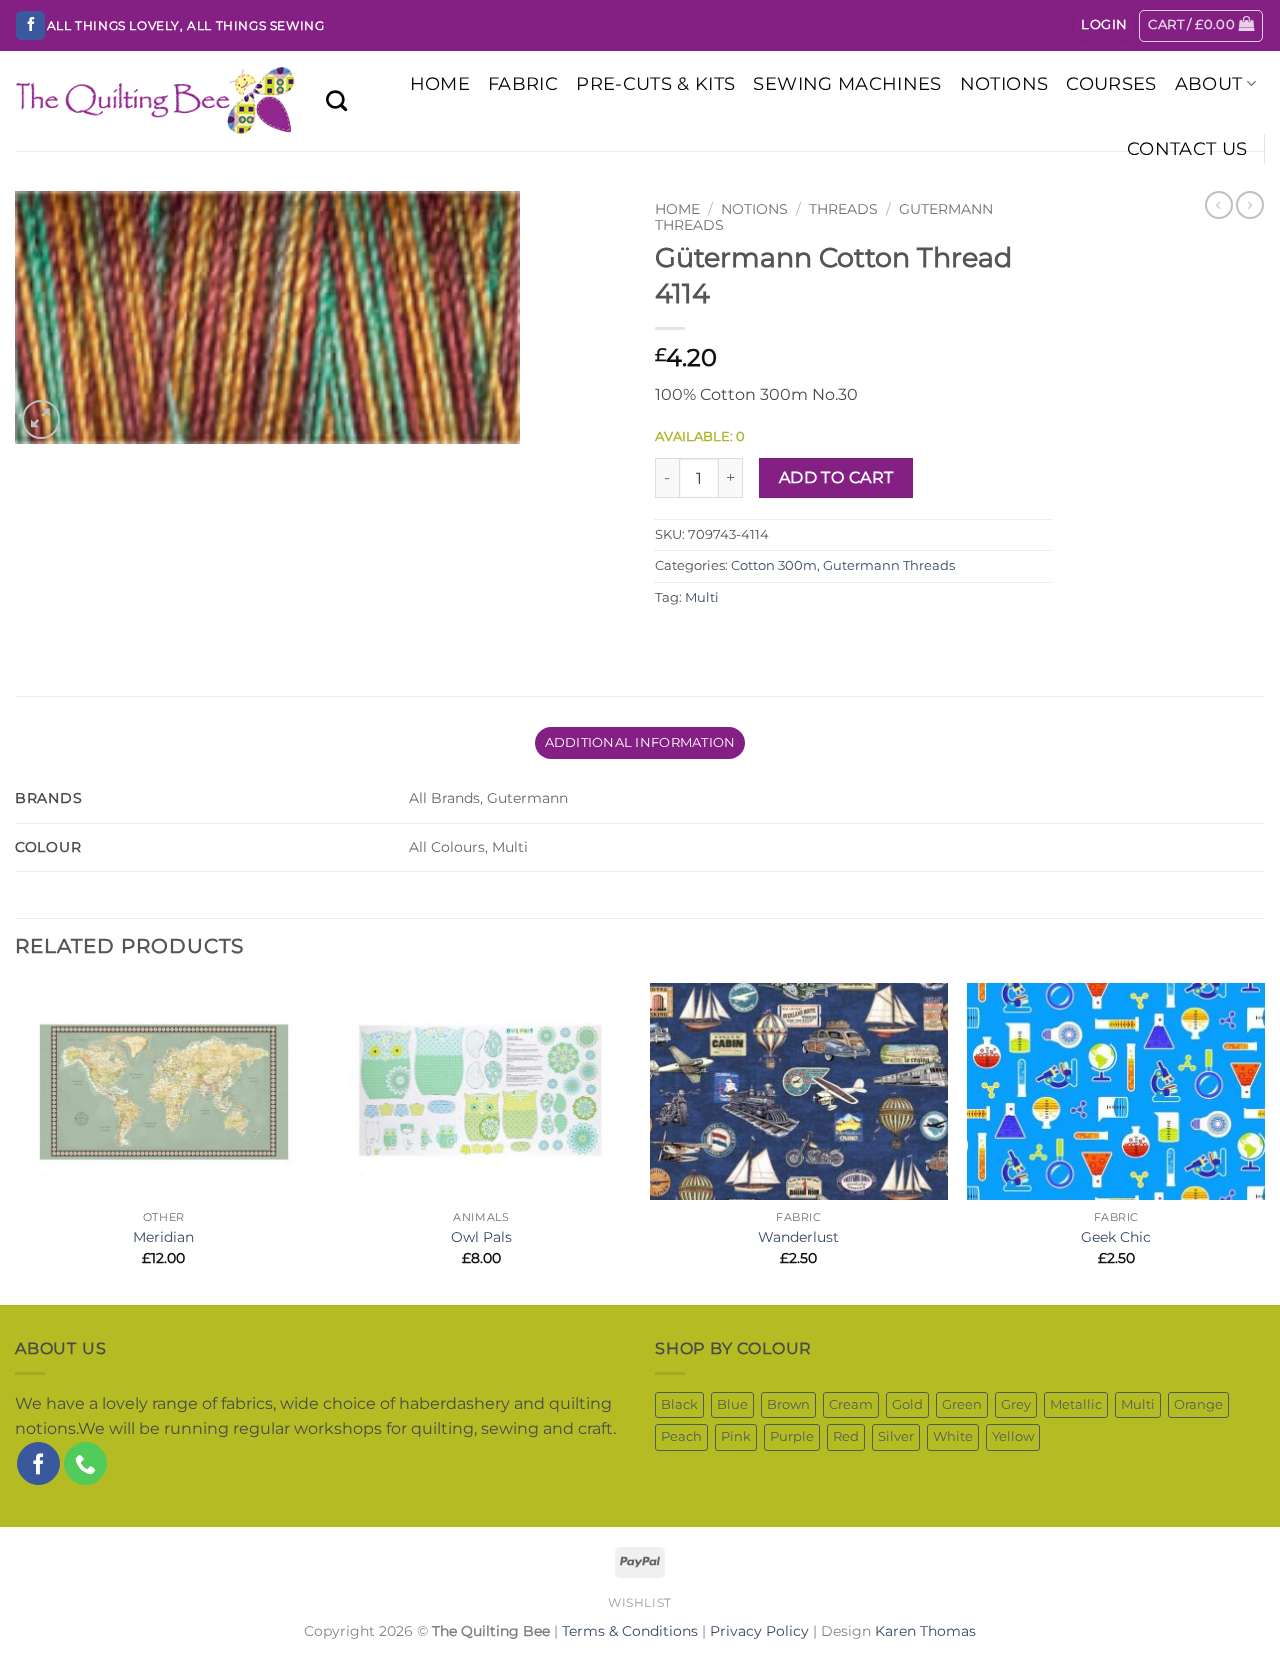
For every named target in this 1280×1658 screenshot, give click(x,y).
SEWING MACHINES (847, 83)
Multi (702, 597)
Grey (1016, 1404)
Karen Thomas (925, 1631)
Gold (907, 1404)
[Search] (336, 100)
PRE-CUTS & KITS (655, 83)
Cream (851, 1404)
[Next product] (1219, 205)
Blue (732, 1404)
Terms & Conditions (630, 1631)
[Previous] (16, 1142)
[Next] (1264, 1142)
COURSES (1111, 83)
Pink (736, 1436)
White (953, 1436)
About (1209, 83)
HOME (440, 83)
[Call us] (85, 1463)
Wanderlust (798, 1237)
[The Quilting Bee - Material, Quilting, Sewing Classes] (155, 101)
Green (962, 1404)
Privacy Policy (759, 1631)
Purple (792, 1436)
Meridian (163, 1237)
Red (846, 1436)
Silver (896, 1436)
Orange (1198, 1404)
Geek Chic (1116, 1237)
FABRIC (523, 83)
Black (679, 1404)
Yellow (1013, 1436)
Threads (843, 209)
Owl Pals (481, 1237)
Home (677, 209)
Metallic (1076, 1404)
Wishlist (640, 1602)
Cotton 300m (774, 565)
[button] (1104, 25)
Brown (788, 1404)
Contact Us (1187, 148)
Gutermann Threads (889, 565)
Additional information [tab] (640, 742)
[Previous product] (1250, 205)
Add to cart (836, 477)
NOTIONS (1004, 83)
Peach (681, 1436)
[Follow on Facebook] (30, 26)
